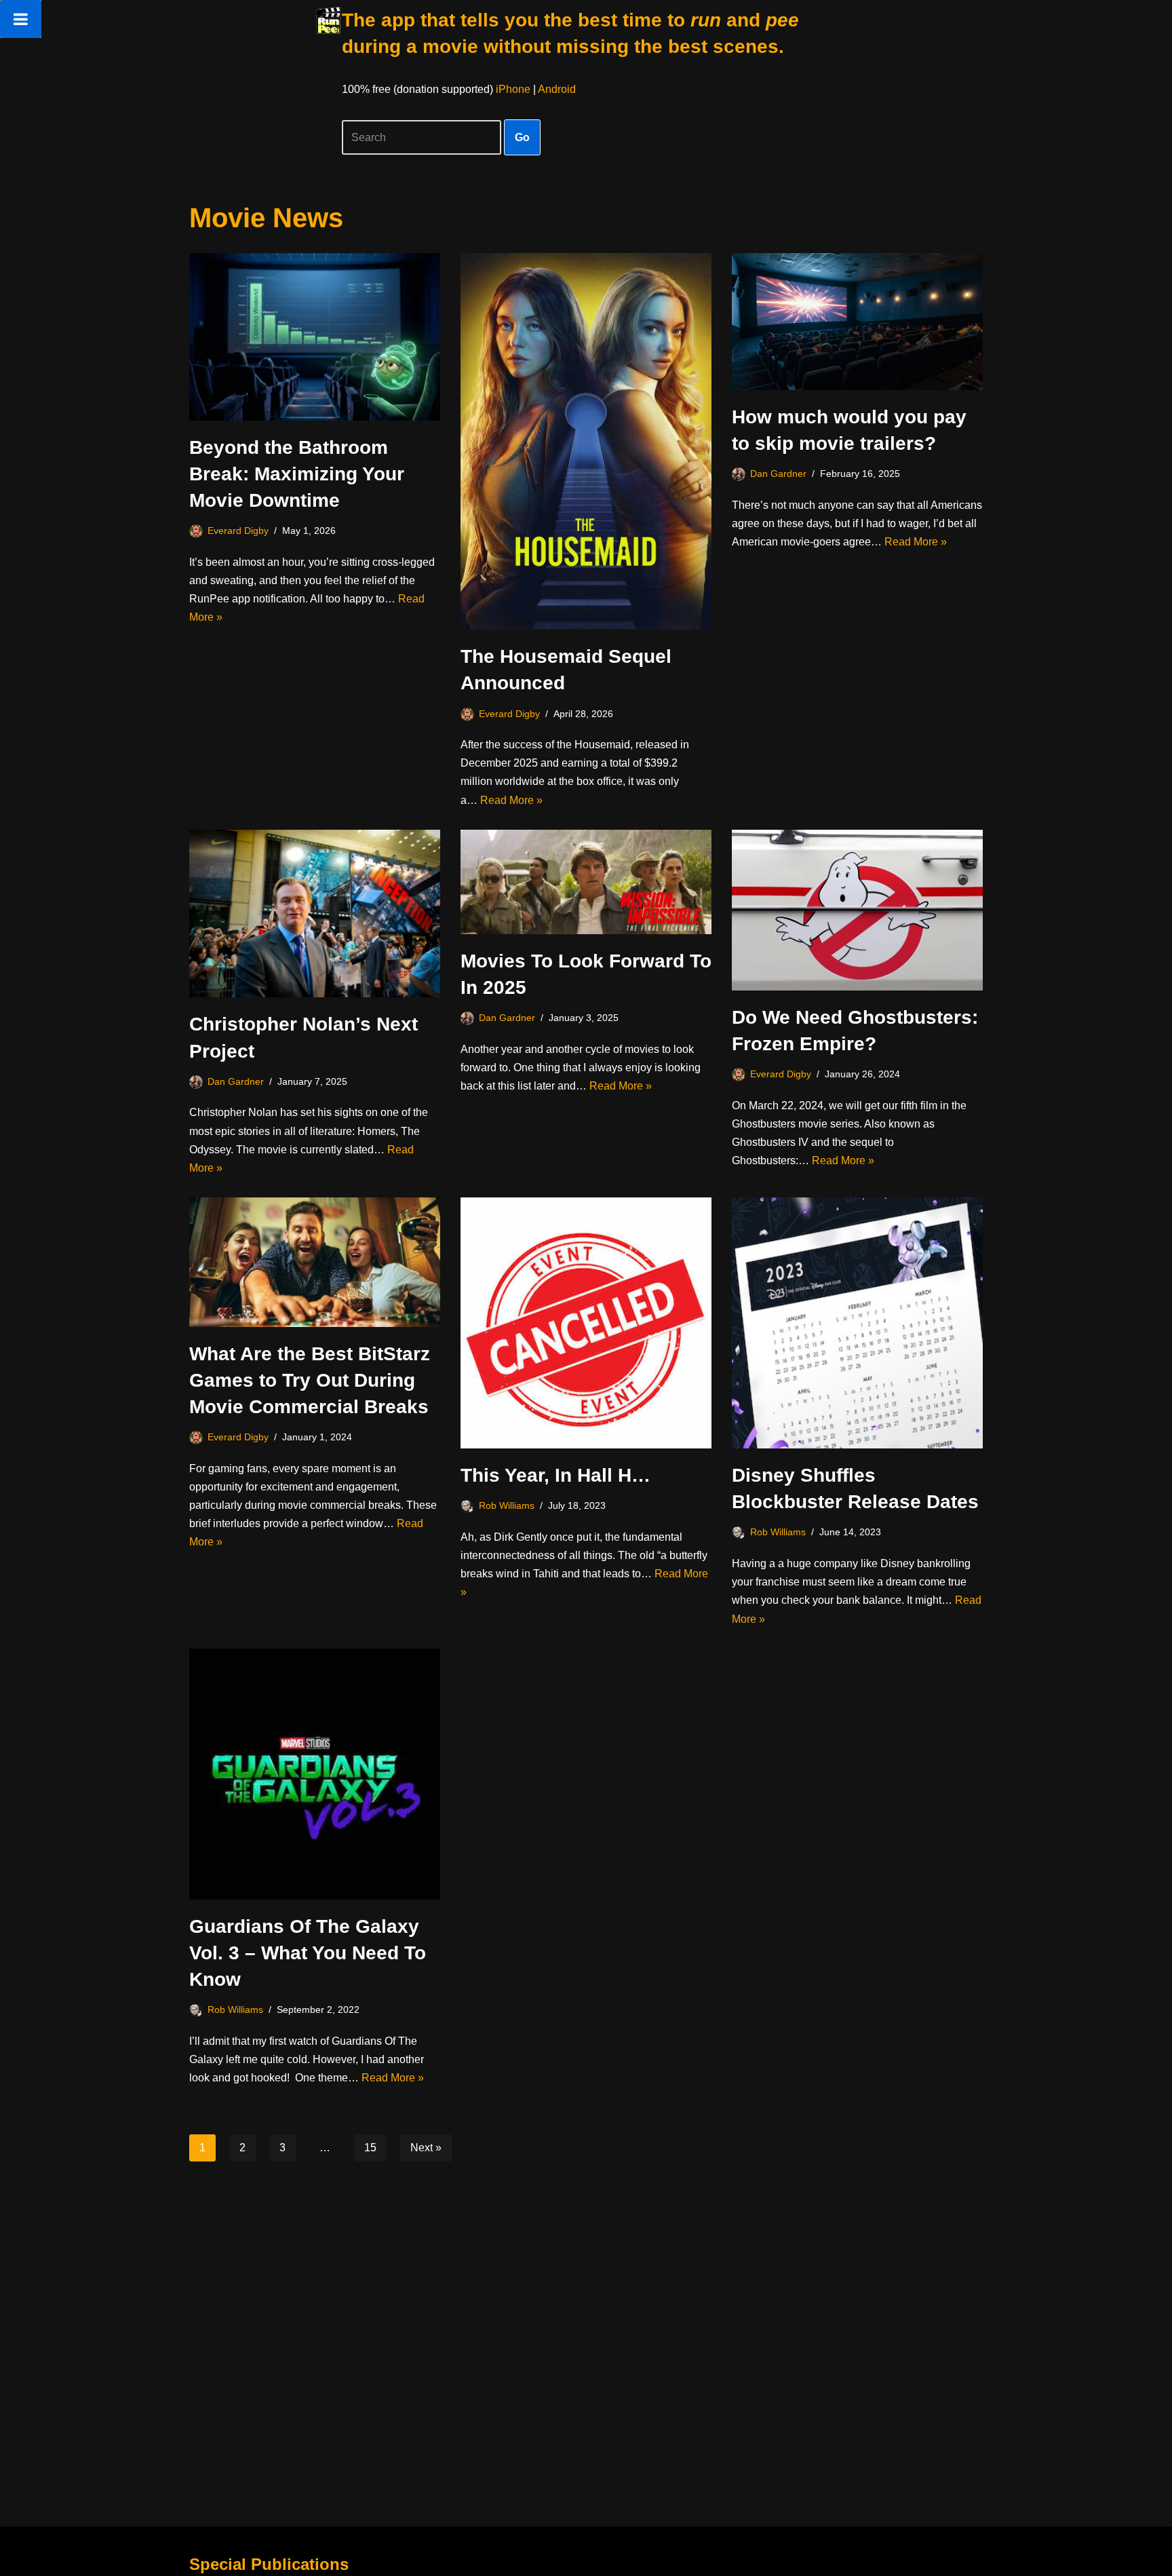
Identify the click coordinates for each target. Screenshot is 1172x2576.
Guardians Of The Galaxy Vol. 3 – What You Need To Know (308, 1953)
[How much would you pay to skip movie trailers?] (857, 322)
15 (370, 2148)
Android (557, 89)
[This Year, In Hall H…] (586, 1323)
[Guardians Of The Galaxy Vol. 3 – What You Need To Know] (315, 1774)
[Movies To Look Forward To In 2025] (586, 882)
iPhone (513, 89)
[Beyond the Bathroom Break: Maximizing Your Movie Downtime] (315, 337)
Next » (426, 2148)
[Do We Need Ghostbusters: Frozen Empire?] (857, 910)
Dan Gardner (778, 474)
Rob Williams (507, 1505)
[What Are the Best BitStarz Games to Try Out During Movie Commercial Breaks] (315, 1262)
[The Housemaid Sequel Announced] (586, 441)
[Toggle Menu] (21, 19)
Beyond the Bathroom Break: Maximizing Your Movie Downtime (297, 474)
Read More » (511, 800)
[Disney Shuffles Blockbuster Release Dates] (857, 1323)
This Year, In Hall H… (555, 1475)
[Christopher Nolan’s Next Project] (315, 914)
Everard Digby (238, 531)
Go (522, 137)
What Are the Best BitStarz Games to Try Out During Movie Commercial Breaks (310, 1380)
